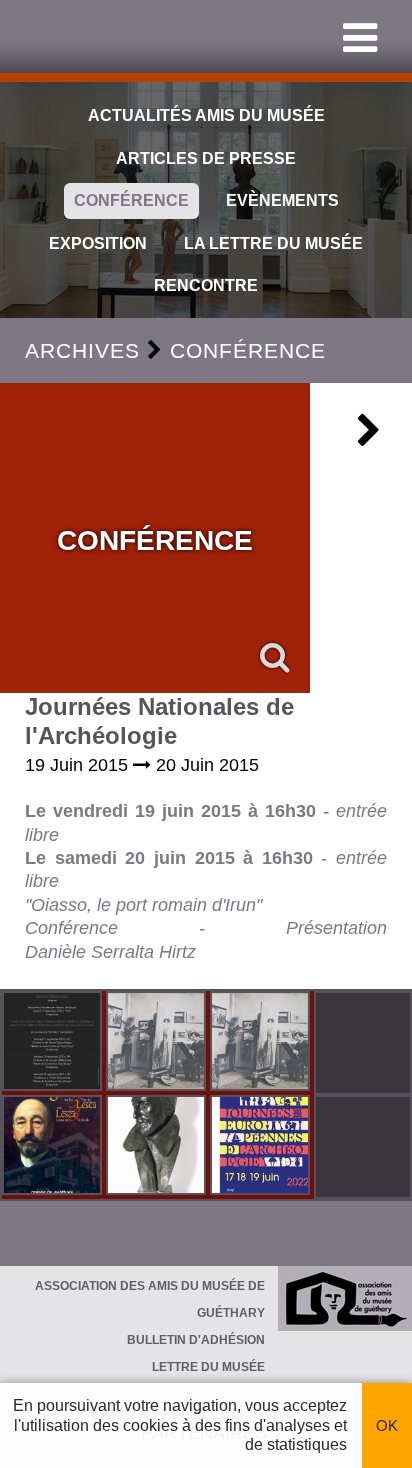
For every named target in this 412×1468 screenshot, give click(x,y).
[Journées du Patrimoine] (54, 1147)
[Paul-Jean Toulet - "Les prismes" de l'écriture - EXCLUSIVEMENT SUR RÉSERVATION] (158, 1147)
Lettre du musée (208, 1367)
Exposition (98, 243)
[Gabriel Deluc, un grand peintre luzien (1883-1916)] (158, 1043)
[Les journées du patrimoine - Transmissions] (54, 1043)
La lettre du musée (273, 243)
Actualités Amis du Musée (206, 115)
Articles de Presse (206, 158)
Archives (82, 350)
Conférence (131, 200)
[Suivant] (369, 438)
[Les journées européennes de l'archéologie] (262, 1147)
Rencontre (206, 285)
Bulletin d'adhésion (196, 1340)
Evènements (282, 200)
